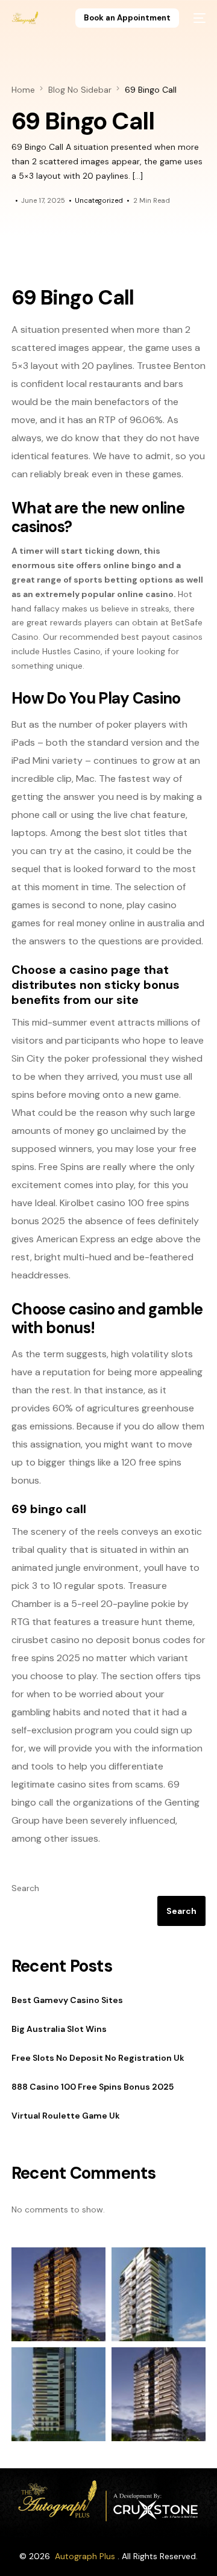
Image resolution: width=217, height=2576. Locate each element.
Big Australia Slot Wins (59, 2029)
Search (25, 1888)
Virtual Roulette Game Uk (66, 2116)
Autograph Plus (85, 2556)
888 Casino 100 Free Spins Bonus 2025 (93, 2087)
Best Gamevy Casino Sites (67, 2000)
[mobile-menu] (198, 18)
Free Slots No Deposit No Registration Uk (98, 2058)
